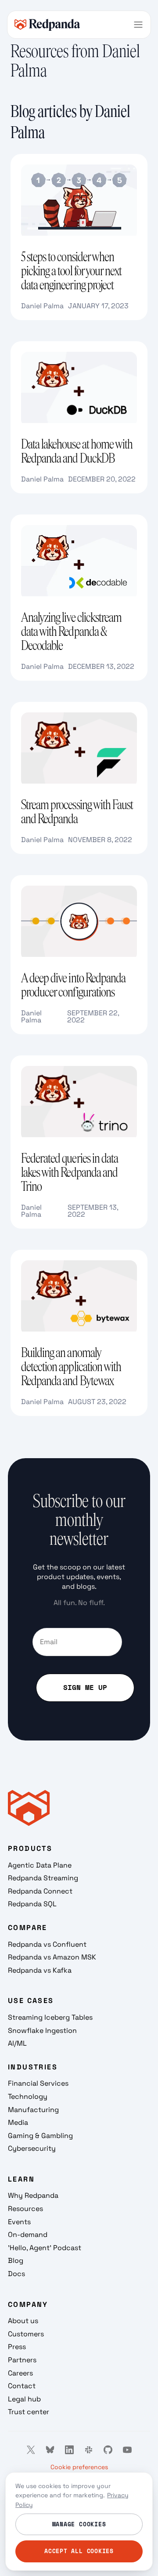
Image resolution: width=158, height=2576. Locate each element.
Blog (16, 2260)
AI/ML (17, 2043)
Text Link (25, 159)
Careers (20, 2373)
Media (18, 2122)
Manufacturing (33, 2110)
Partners (22, 2360)
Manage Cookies (79, 2524)
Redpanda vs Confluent (47, 1944)
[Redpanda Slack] (89, 2450)
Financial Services (38, 2083)
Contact (22, 2386)
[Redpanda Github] (108, 2450)
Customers (26, 2334)
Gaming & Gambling (40, 2136)
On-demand (28, 2235)
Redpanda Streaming (43, 1878)
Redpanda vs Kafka (40, 1970)
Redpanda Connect (40, 1891)
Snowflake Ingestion (42, 2031)
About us (23, 2321)
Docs (16, 2274)
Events (19, 2222)
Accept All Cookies (79, 2551)
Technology (28, 2096)
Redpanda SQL (32, 1904)
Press (17, 2347)
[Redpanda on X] (31, 2450)
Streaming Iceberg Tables (50, 2017)
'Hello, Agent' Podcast (45, 2248)
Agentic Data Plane (40, 1865)
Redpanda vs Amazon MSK (52, 1957)
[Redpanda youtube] (127, 2450)
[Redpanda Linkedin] (69, 2450)
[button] (138, 25)
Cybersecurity (32, 2148)
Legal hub (24, 2399)
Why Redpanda (33, 2195)
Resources (25, 2209)
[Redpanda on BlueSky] (50, 2450)
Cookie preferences (79, 2467)
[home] (47, 24)
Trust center (29, 2412)
